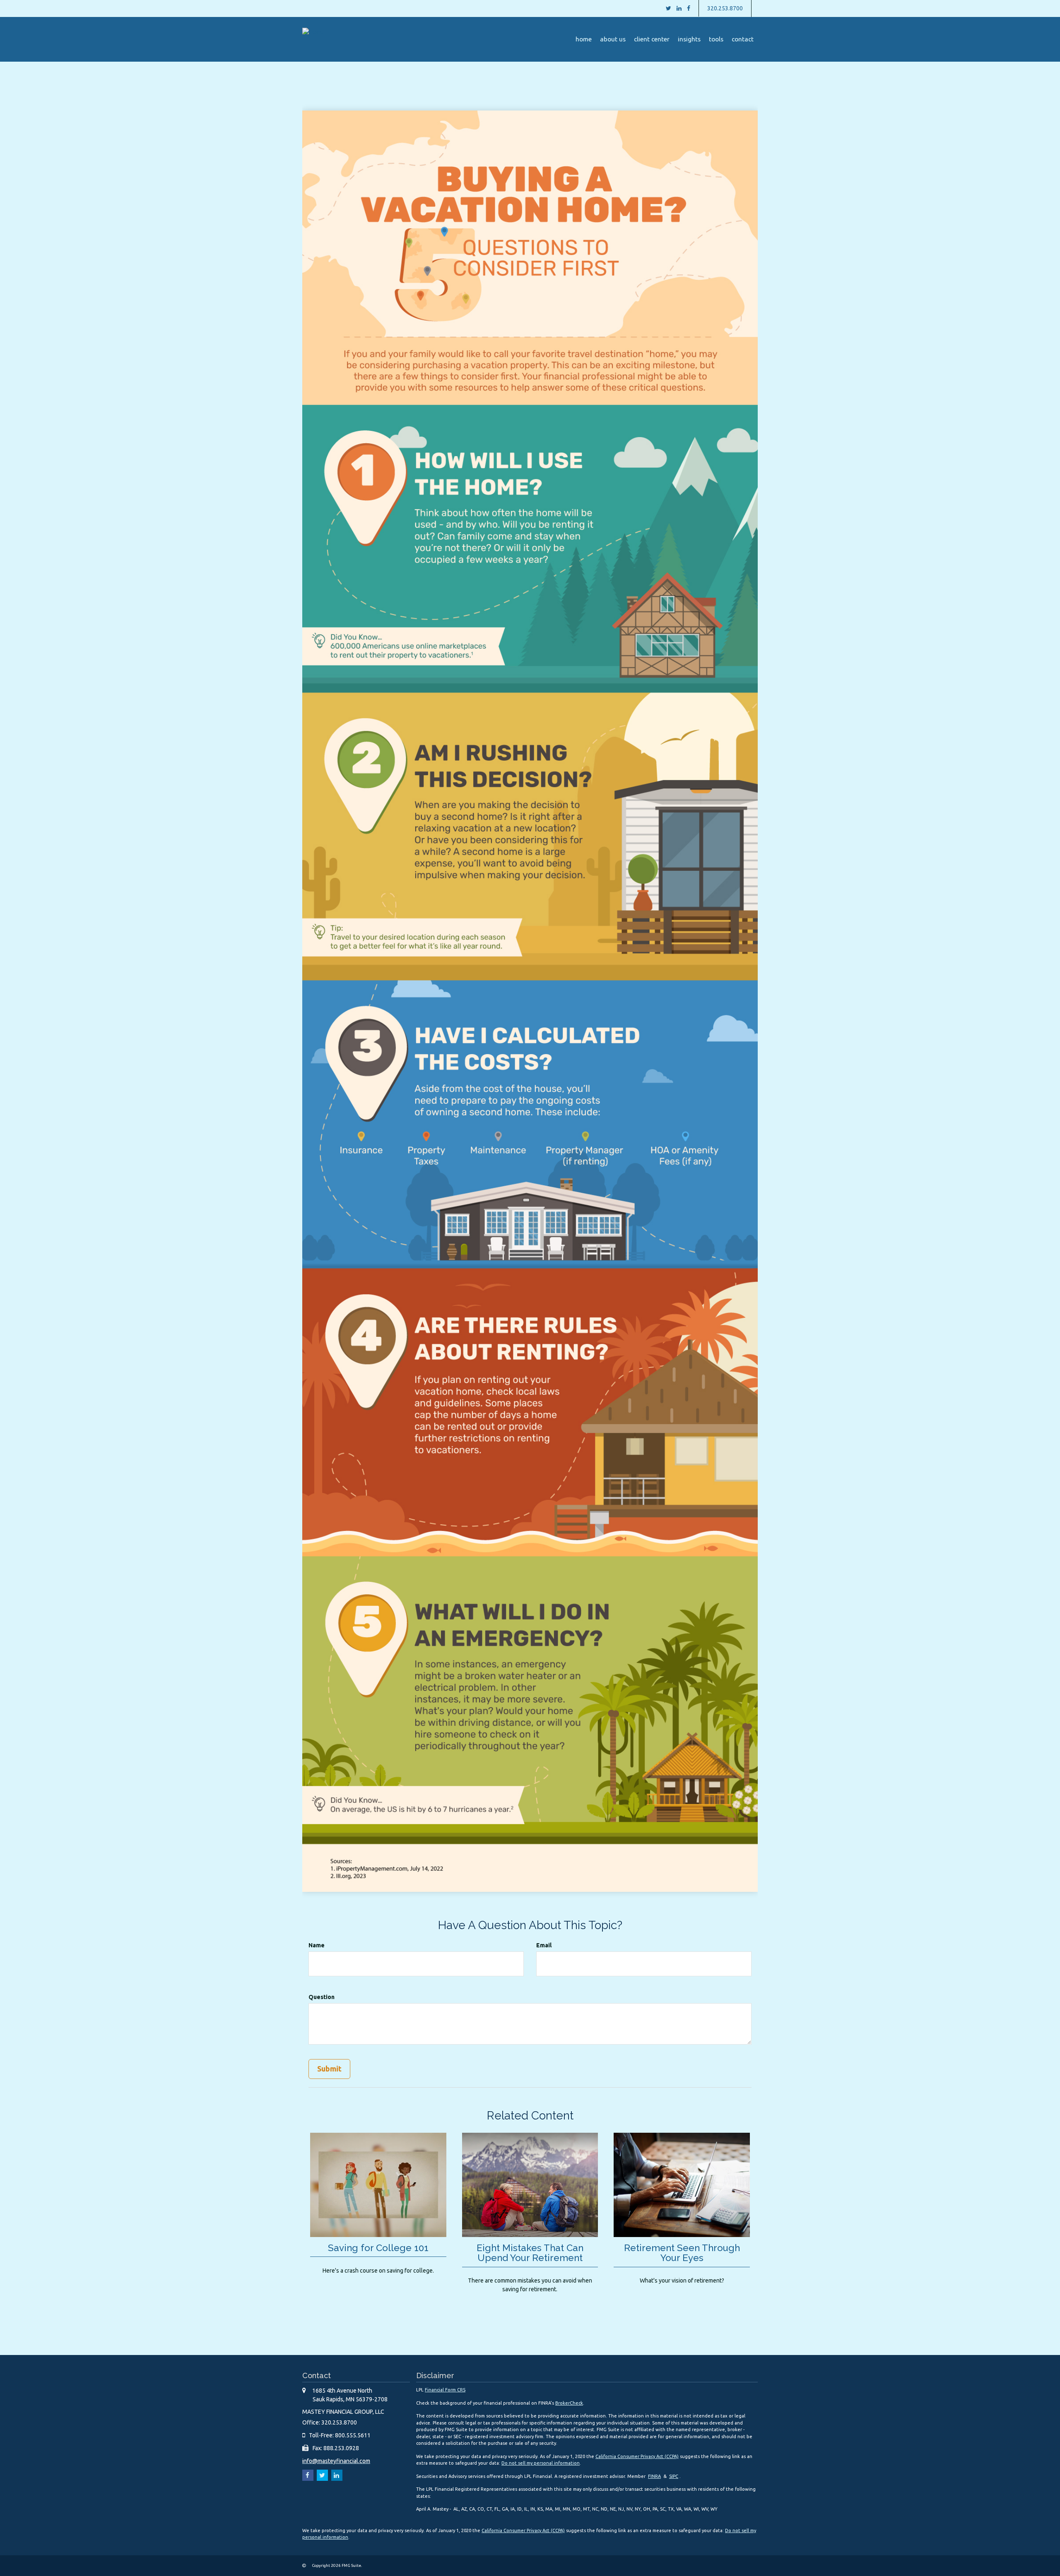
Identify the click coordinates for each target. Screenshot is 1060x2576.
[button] (613, 39)
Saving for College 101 (378, 2248)
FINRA (654, 2476)
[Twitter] (669, 8)
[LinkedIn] (679, 8)
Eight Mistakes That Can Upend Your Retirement (530, 2253)
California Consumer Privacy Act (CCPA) (637, 2456)
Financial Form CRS (445, 2390)
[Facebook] (689, 8)
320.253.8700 (725, 8)
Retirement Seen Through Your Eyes (682, 2253)
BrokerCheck (569, 2403)
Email (544, 1945)
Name (317, 1945)
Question (322, 1997)
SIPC (674, 2476)
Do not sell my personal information (541, 2463)
